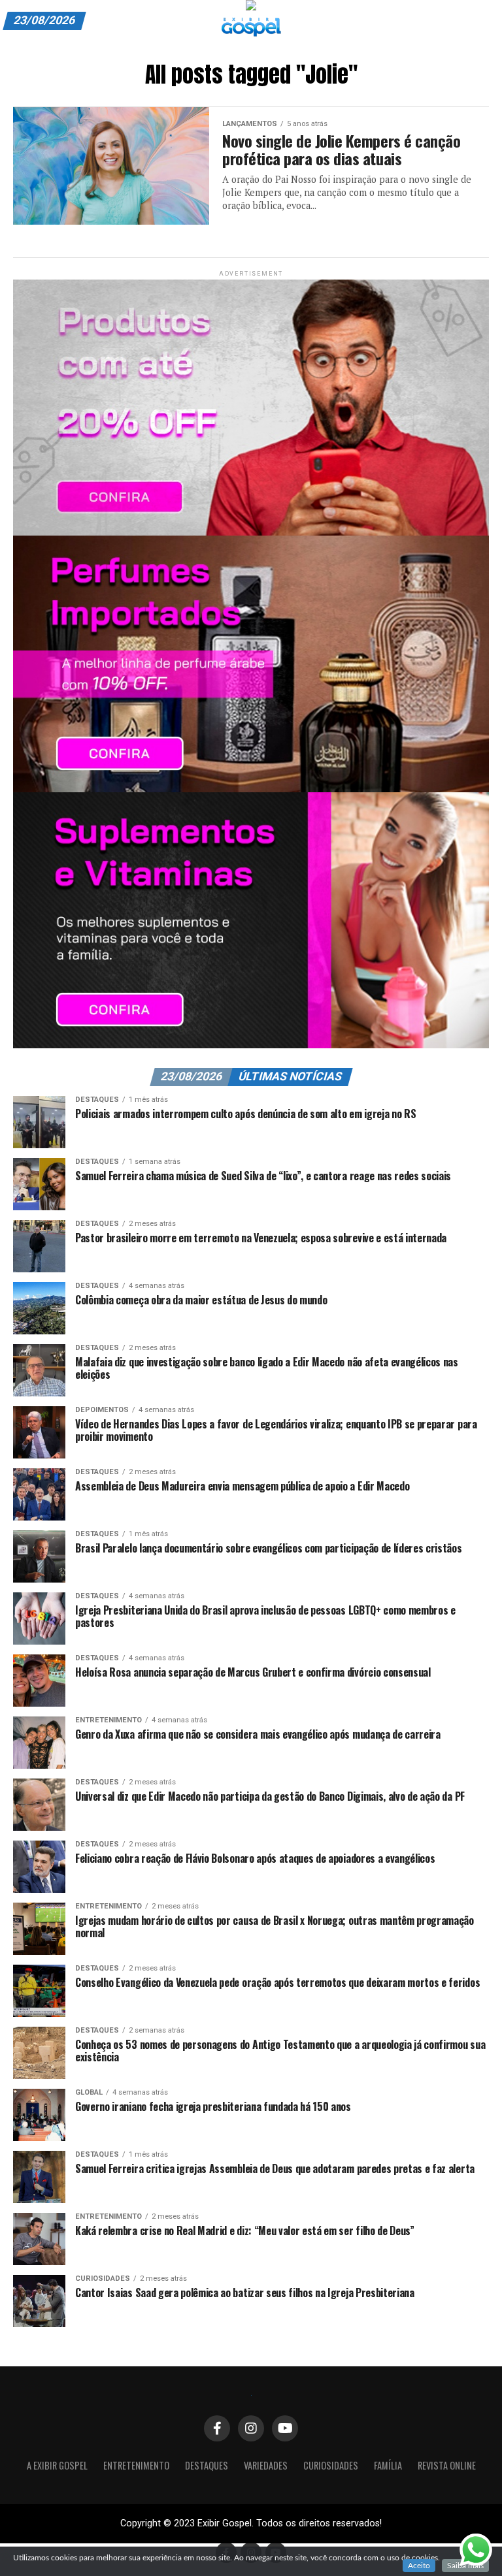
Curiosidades (331, 2465)
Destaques (207, 2465)
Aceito (419, 2566)
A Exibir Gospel (57, 2465)
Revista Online (447, 2465)
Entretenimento (136, 2465)
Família (388, 2465)
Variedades (266, 2465)
